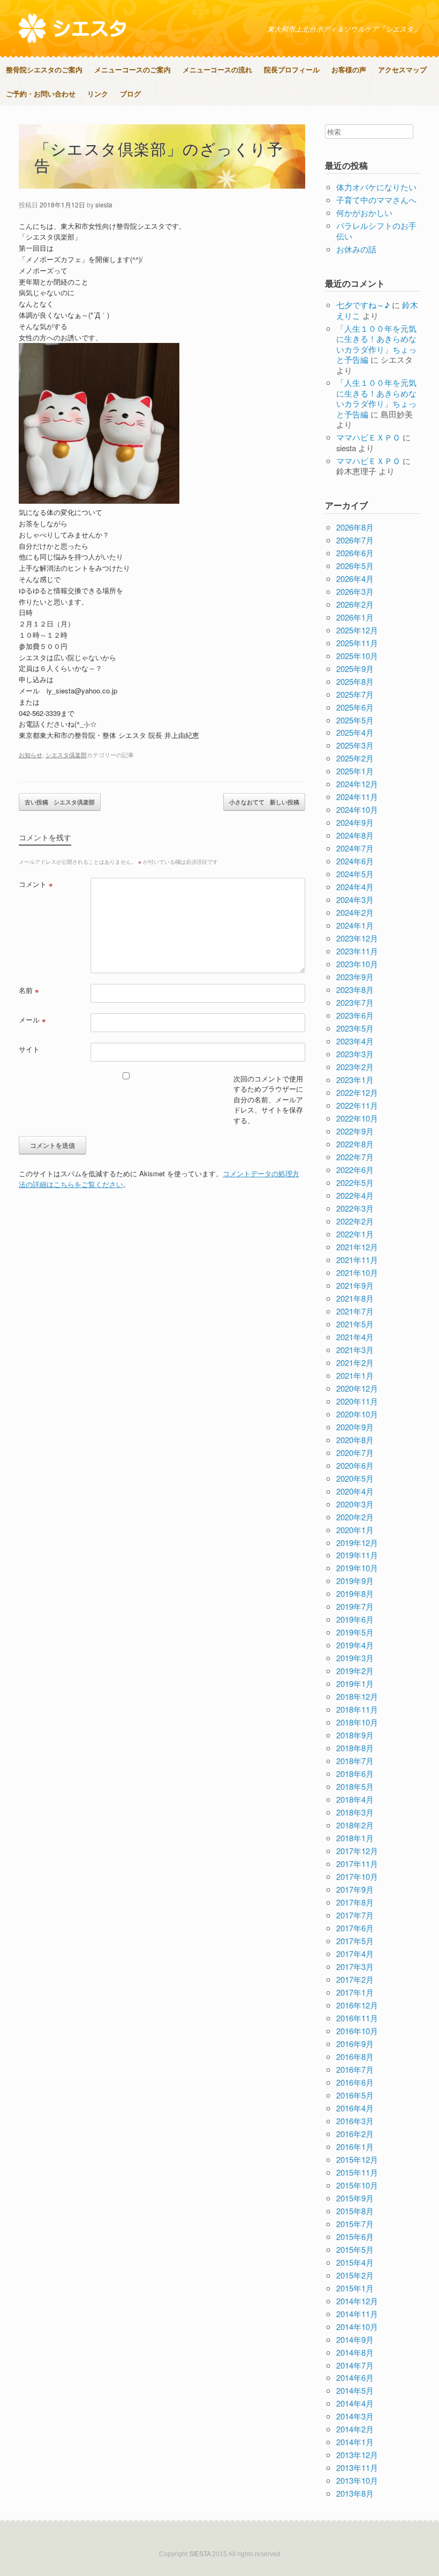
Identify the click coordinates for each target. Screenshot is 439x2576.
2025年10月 (357, 656)
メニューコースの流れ (217, 69)
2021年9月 (355, 1285)
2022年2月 (355, 1221)
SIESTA (200, 2554)
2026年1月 (355, 617)
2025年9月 (355, 669)
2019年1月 (355, 1683)
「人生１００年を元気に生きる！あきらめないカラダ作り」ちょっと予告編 (376, 344)
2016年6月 (355, 2082)
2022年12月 (357, 1092)
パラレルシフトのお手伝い (376, 231)
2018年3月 (355, 1812)
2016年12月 (357, 2005)
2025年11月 (357, 643)
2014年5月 (355, 2390)
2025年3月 (355, 745)
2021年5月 (355, 1324)
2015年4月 (355, 2262)
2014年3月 (355, 2416)
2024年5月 (355, 874)
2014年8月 (355, 2352)
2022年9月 (355, 1131)
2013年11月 (357, 2467)
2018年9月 (355, 1735)
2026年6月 (355, 553)
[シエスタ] (72, 28)
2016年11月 (357, 2018)
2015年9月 (355, 2198)
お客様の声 (349, 69)
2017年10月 (357, 1876)
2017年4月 (355, 1954)
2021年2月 (355, 1362)
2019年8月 (355, 1593)
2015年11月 (357, 2172)
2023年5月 (355, 1028)
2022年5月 (355, 1182)
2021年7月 (355, 1311)
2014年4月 (355, 2403)
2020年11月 (357, 1401)
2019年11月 (357, 1555)
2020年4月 (355, 1491)
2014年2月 (355, 2429)
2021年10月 (357, 1272)
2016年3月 (355, 2121)
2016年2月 (355, 2134)
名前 (29, 990)
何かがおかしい (364, 212)
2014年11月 (357, 2314)
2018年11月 (357, 1709)
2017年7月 (355, 1915)
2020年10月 (357, 1414)
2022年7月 (355, 1157)
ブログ (130, 94)
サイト (29, 1049)
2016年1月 (355, 2146)
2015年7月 (355, 2224)
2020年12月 (357, 1388)
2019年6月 (355, 1619)
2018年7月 (355, 1761)
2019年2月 (355, 1671)
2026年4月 (355, 578)
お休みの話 (356, 249)
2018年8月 (355, 1748)
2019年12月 (357, 1543)
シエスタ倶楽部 (66, 755)
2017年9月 (355, 1889)
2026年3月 (355, 591)
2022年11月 (357, 1105)
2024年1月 (355, 925)
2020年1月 (355, 1530)
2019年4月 (355, 1645)
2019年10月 (357, 1568)
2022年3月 (355, 1208)
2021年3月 (355, 1350)
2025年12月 (357, 630)
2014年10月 (357, 2327)
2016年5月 (355, 2095)
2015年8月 (355, 2211)
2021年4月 (355, 1337)
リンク (98, 94)
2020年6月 (355, 1465)
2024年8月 (355, 835)
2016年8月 (355, 2056)
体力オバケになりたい (376, 187)
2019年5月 (355, 1632)
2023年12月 (357, 938)
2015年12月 (357, 2159)
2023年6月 (355, 1015)
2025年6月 (355, 707)
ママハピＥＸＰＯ (368, 437)
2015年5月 (355, 2249)
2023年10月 (357, 964)
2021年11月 (357, 1260)
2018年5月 (355, 1786)
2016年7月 (355, 2069)
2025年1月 (355, 771)
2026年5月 (355, 566)
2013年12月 (357, 2455)
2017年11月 (357, 1864)
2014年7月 (355, 2365)
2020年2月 (355, 1517)
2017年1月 (355, 1992)
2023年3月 (355, 1054)
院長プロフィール (292, 69)
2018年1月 (355, 1838)
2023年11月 (357, 951)
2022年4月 (355, 1195)
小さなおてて (264, 802)
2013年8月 (355, 2493)
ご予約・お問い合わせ (41, 94)
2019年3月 (355, 1658)
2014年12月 (357, 2301)
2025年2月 (355, 758)
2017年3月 (355, 1966)
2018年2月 (355, 1825)
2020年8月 (355, 1440)
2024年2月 (355, 912)
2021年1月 (355, 1375)
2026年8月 (355, 527)
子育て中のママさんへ (376, 200)
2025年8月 (355, 681)
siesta (104, 204)
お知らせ (31, 755)
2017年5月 (355, 1941)
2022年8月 (355, 1144)
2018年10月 (357, 1722)
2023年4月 (355, 1041)
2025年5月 (355, 720)
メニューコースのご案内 (133, 69)
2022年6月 (355, 1170)
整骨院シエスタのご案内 (44, 69)
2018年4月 (355, 1799)
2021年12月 (357, 1247)
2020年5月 (355, 1478)
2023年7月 (355, 1002)
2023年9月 (355, 977)
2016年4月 (355, 2108)
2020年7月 (355, 1453)
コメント (36, 884)
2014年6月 (355, 2377)
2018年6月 (355, 1774)
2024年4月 (355, 887)
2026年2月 (355, 604)
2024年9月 (355, 822)
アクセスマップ (402, 69)
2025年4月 (355, 732)
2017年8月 (355, 1902)
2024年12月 (357, 784)
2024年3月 (355, 899)
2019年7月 (355, 1606)
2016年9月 (355, 2044)
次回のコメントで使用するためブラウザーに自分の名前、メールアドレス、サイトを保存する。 (268, 1099)
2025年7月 (355, 694)
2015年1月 (355, 2288)
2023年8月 (355, 990)
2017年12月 (357, 1851)
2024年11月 (357, 797)
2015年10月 (357, 2185)
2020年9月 (355, 1427)
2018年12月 (357, 1696)
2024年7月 (355, 848)
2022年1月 (355, 1234)
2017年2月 (355, 1979)
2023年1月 (355, 1080)
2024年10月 (357, 809)
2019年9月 (355, 1581)
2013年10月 (357, 2480)
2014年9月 (355, 2339)
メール (32, 1020)
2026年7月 (355, 540)
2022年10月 (357, 1118)
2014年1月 (355, 2442)
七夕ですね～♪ (363, 305)
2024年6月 (355, 861)
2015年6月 (355, 2237)
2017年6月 (355, 1928)
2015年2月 (355, 2275)
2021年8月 (355, 1298)
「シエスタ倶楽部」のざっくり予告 (159, 156)
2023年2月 (355, 1067)
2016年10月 (357, 2031)
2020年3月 (355, 1504)
